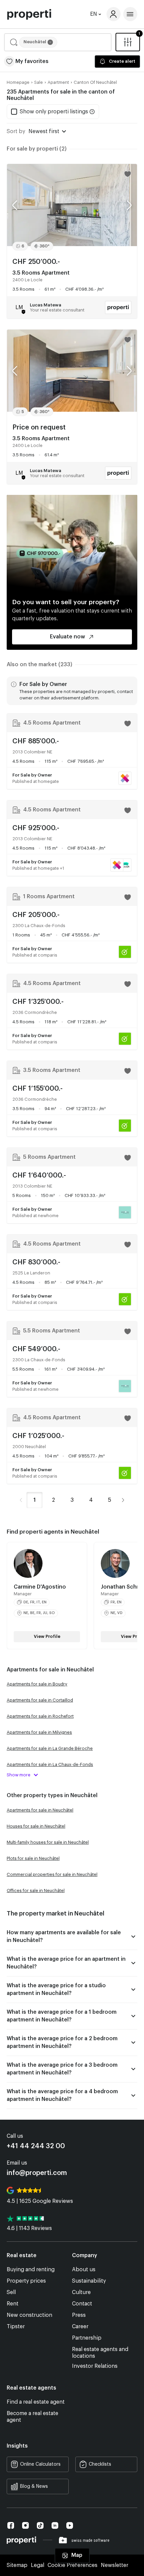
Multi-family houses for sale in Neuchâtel (48, 1842)
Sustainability (89, 2281)
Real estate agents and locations (100, 2353)
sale (39, 82)
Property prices (26, 2281)
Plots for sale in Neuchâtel (33, 1858)
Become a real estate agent (32, 2417)
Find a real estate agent (36, 2402)
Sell (11, 2292)
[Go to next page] (123, 1500)
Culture (81, 2292)
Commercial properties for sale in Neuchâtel (52, 1874)
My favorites (32, 61)
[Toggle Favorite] (128, 174)
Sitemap (17, 2565)
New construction (29, 2315)
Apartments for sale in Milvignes (39, 1732)
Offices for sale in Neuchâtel (36, 1891)
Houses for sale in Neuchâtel (36, 1826)
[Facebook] (11, 2525)
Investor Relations (95, 2366)
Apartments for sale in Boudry (37, 1684)
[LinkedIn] (55, 2526)
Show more (19, 1775)
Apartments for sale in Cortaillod (40, 1700)
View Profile (47, 1636)
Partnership (87, 2338)
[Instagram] (25, 2525)
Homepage (18, 82)
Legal (38, 2565)
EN (94, 14)
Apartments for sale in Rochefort (40, 1716)
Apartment (58, 82)
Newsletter (115, 2565)
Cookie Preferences (73, 2565)
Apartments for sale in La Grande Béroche (50, 1748)
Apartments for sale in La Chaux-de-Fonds (50, 1764)
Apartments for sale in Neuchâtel (40, 1810)
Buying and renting (31, 2270)
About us (84, 2270)
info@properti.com (37, 2173)
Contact (82, 2304)
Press (79, 2315)
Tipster (16, 2327)
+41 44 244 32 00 (36, 2146)
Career (80, 2327)
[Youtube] (70, 2526)
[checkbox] (50, 112)
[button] (58, 42)
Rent (13, 2304)
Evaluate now (67, 637)
